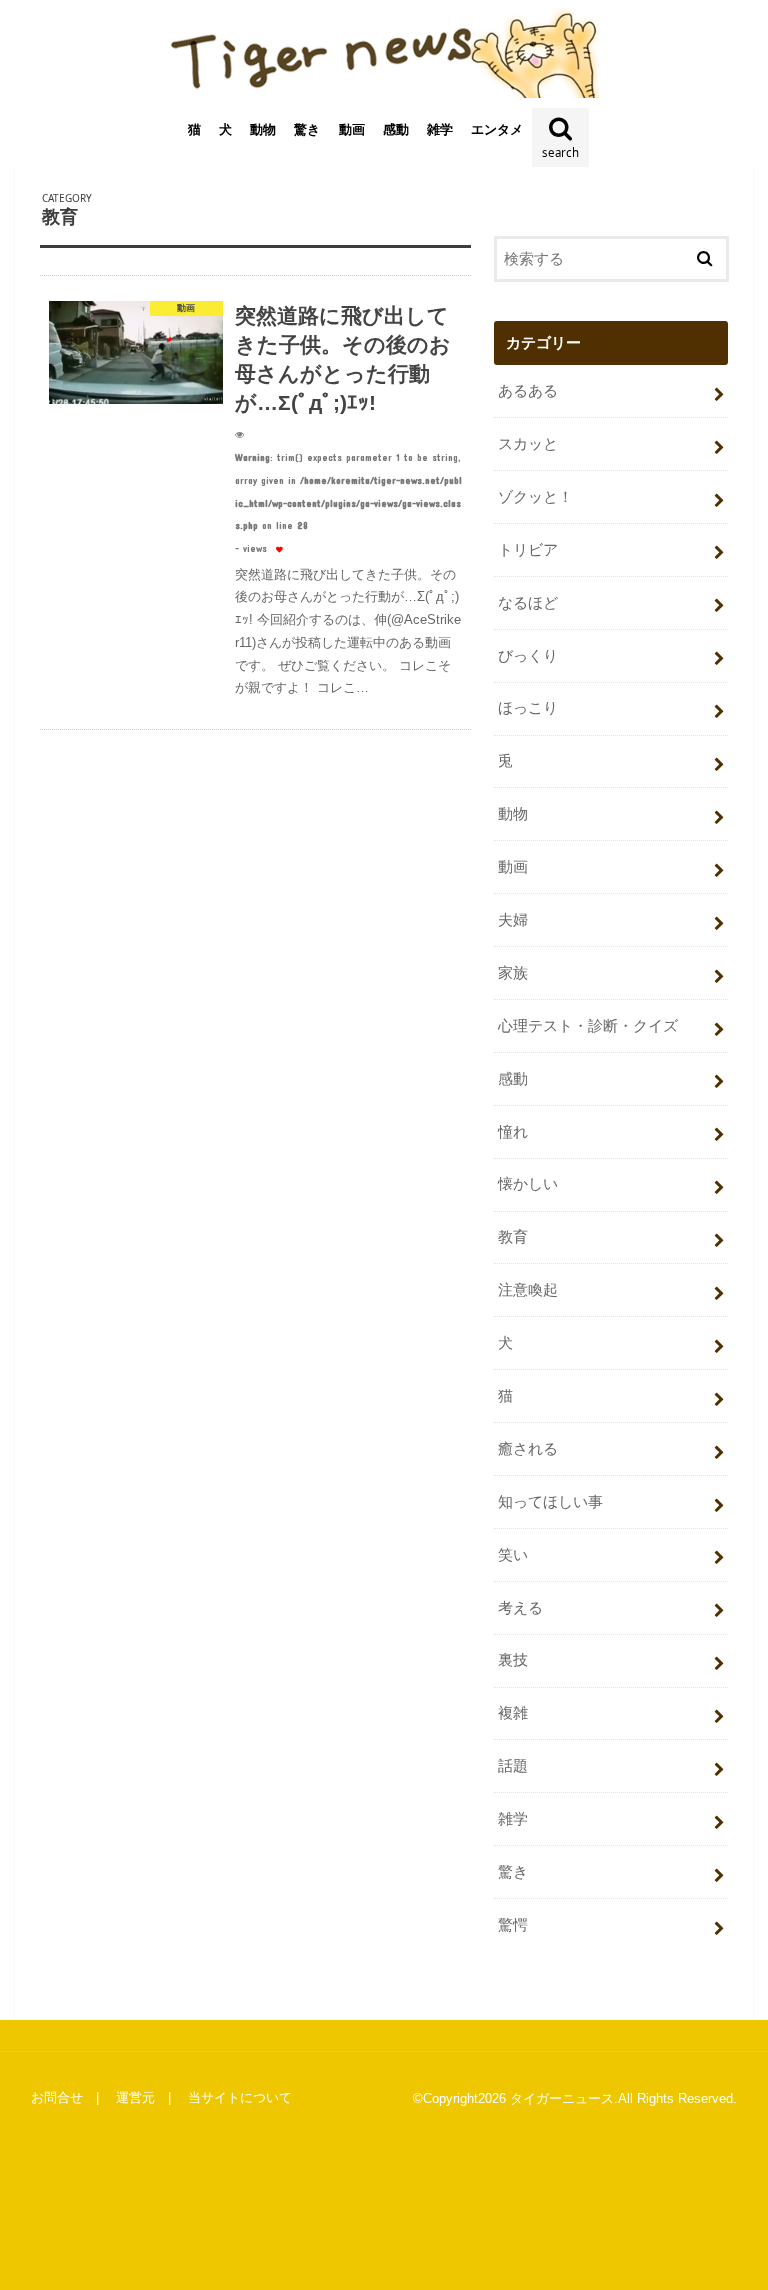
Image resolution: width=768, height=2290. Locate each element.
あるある (528, 391)
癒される (528, 1449)
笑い (513, 1555)
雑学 (440, 129)
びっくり (528, 656)
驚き (307, 129)
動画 (352, 129)
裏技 (513, 1660)
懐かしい (528, 1184)
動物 (263, 129)
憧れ (513, 1132)
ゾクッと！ (535, 497)
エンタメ (497, 129)
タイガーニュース (562, 2098)
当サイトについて (240, 2097)
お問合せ (57, 2097)
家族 (513, 973)
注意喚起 (528, 1290)
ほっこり (528, 708)
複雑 (513, 1713)
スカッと (528, 444)
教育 (513, 1237)
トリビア (528, 550)
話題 (513, 1766)
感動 (396, 129)
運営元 (135, 2097)
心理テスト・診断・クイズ (588, 1026)
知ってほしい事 (550, 1502)
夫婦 (513, 920)
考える (520, 1608)
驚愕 (513, 1925)
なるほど (528, 603)
